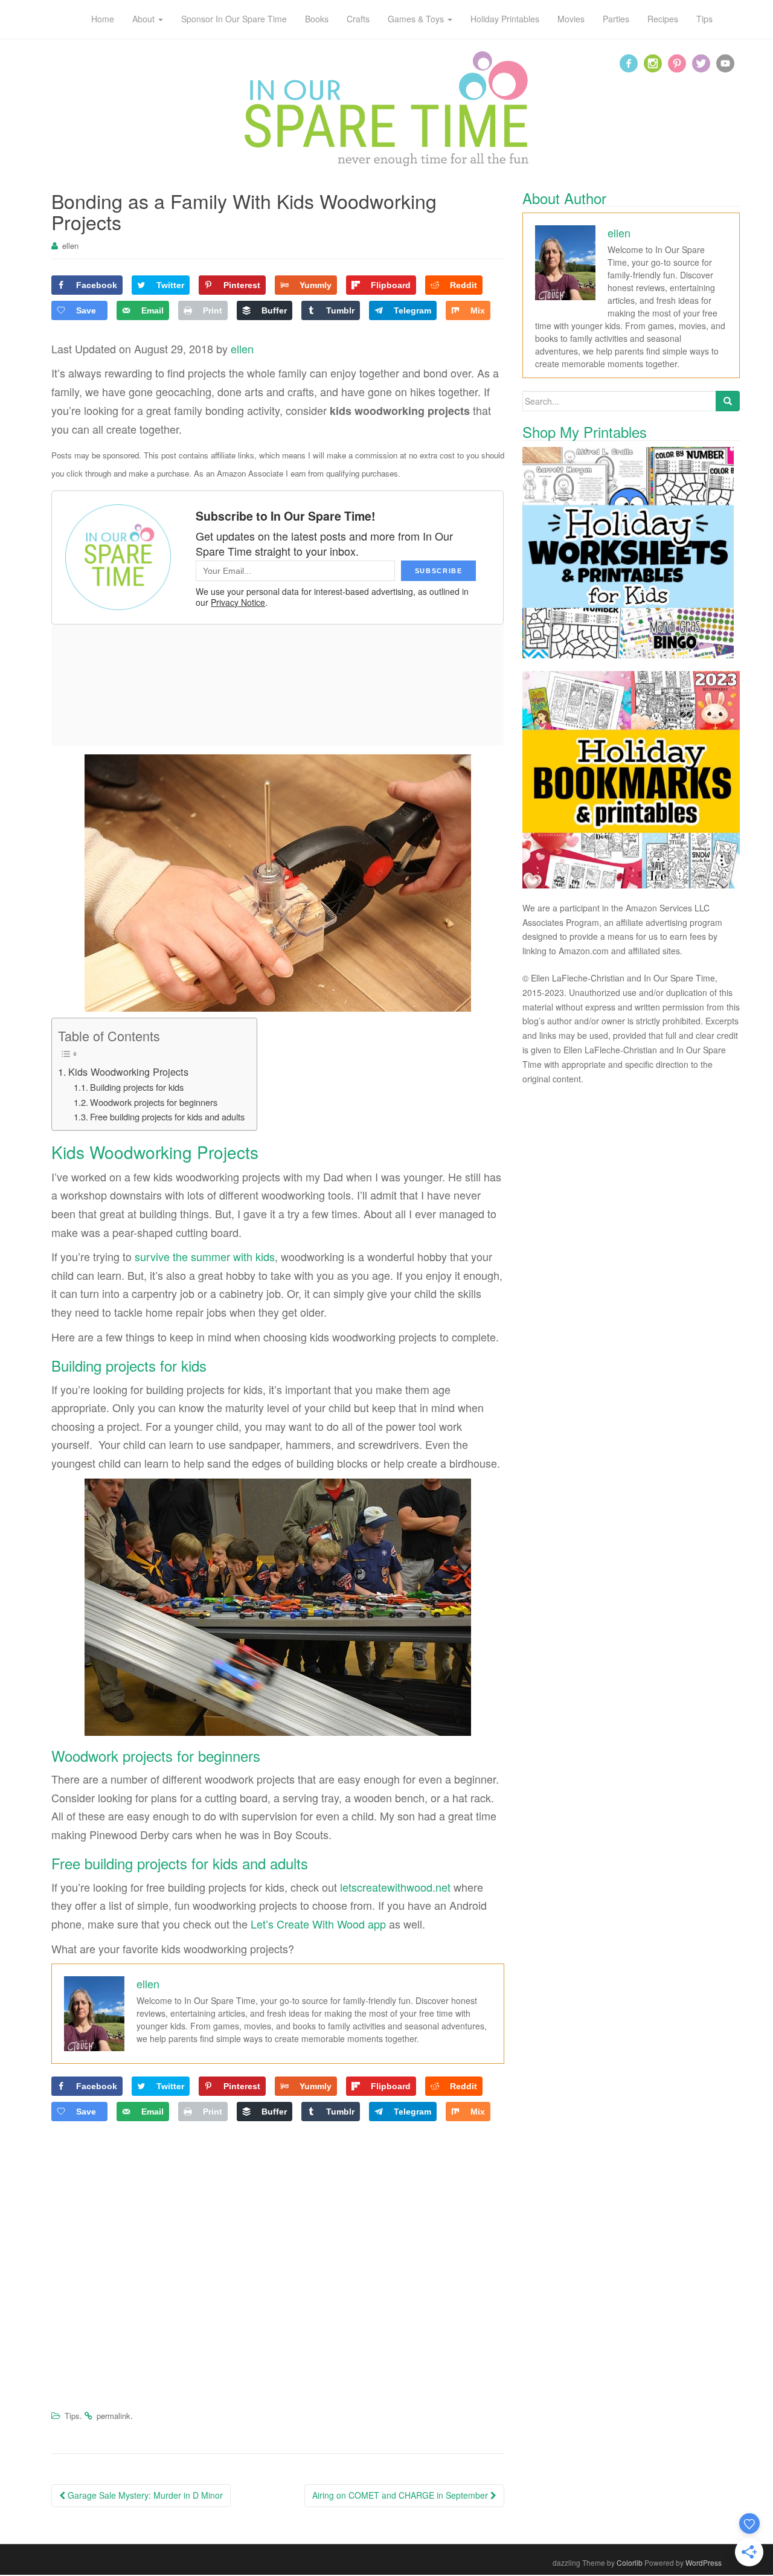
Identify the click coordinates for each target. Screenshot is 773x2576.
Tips (72, 2416)
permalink (114, 2416)
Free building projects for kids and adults (167, 1116)
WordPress (704, 2562)
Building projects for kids (137, 1087)
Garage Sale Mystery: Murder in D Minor (144, 2495)
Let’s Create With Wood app (318, 1924)
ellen (70, 246)
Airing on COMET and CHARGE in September (401, 2495)
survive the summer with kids (205, 1256)
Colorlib (630, 2562)
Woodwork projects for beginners (154, 1102)
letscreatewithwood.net (395, 1887)
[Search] (728, 401)
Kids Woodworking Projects (128, 1071)
